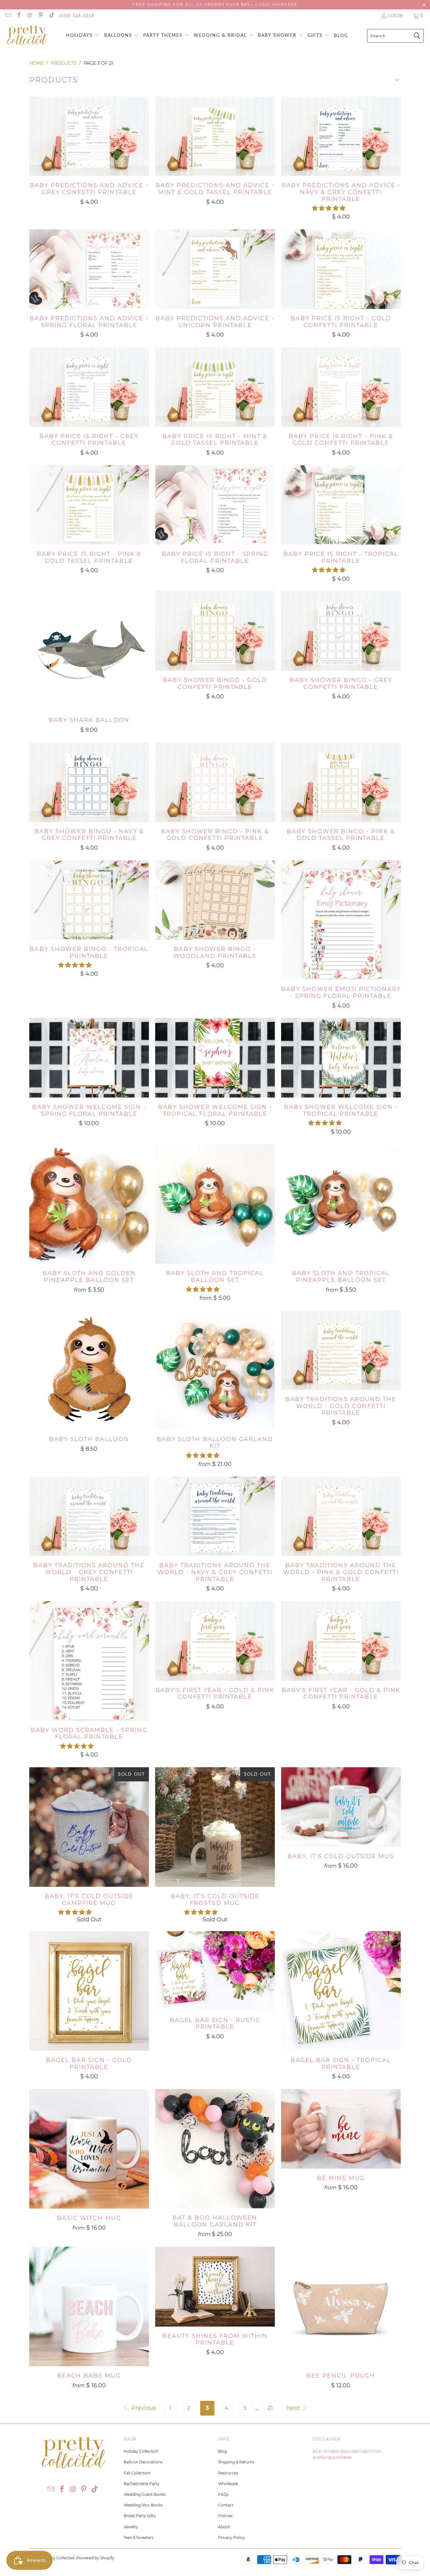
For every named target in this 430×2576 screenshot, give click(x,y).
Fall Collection (137, 2473)
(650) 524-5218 (77, 16)
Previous (143, 2408)
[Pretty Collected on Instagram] (30, 16)
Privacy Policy (232, 2537)
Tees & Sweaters (139, 2537)
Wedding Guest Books (145, 2494)
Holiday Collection (141, 2451)
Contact (226, 2505)
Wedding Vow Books (143, 2505)
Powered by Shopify (95, 2558)
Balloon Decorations (143, 2462)
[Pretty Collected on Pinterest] (41, 16)
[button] (83, 36)
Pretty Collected (59, 2558)
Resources (228, 2473)
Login (396, 16)
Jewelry (131, 2527)
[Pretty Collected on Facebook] (19, 16)
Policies (225, 2516)
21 (270, 2408)
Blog (223, 2451)
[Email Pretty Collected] (8, 16)
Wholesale (228, 2484)
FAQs (223, 2494)
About (224, 2527)
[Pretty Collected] (27, 36)
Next (294, 2408)
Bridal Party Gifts (140, 2516)
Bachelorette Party (142, 2484)
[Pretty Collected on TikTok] (51, 16)
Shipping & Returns (236, 2462)
